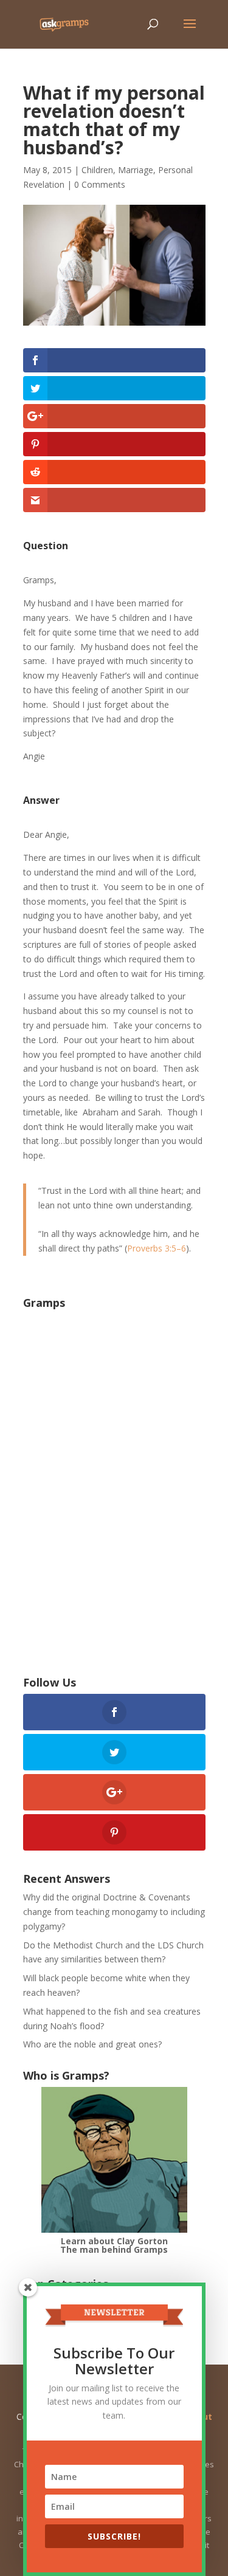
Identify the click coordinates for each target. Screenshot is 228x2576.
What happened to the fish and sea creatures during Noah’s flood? (112, 2019)
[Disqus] (114, 1481)
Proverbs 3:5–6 (157, 1248)
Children (97, 170)
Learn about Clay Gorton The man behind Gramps (114, 2245)
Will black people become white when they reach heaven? (106, 1985)
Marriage (136, 170)
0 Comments (100, 184)
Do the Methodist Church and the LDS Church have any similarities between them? (113, 1952)
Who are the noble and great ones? (92, 2044)
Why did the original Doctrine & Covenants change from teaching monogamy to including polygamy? (114, 1912)
